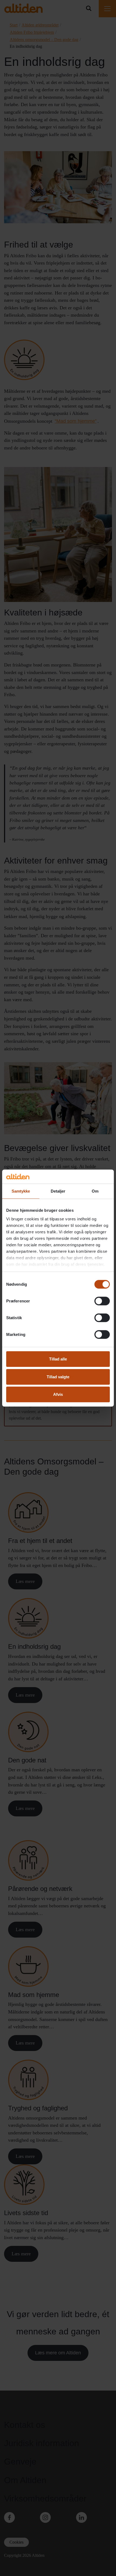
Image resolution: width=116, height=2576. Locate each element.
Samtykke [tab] (21, 1191)
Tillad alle (58, 1359)
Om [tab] (95, 1191)
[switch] (102, 1301)
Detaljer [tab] (58, 1191)
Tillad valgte (58, 1377)
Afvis (58, 1394)
